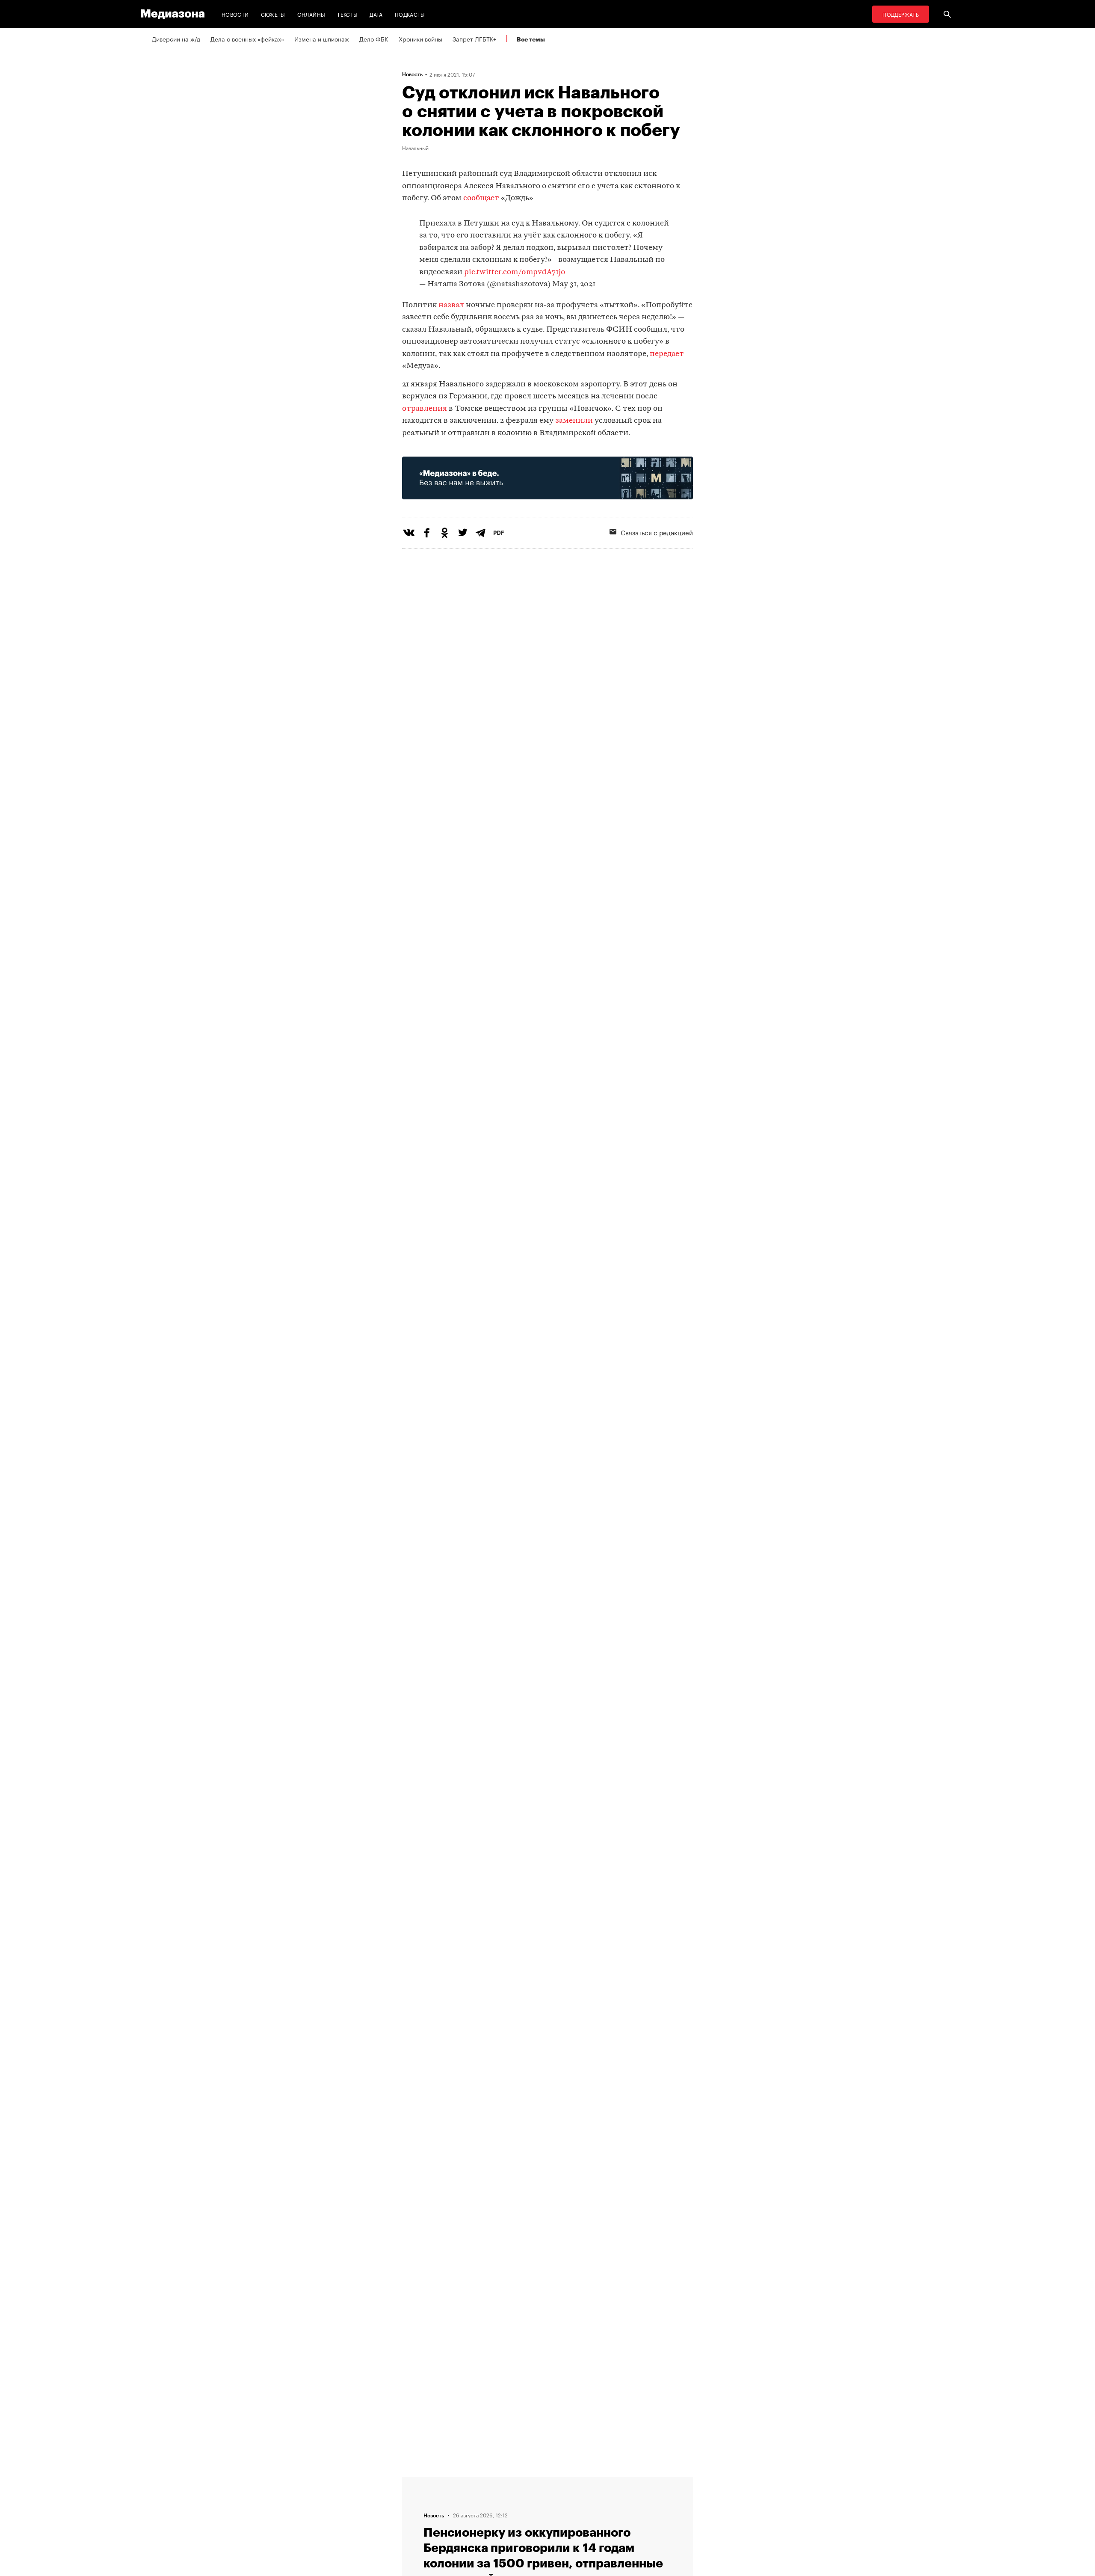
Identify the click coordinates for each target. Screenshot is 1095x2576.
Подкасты (410, 14)
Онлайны (311, 14)
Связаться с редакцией (657, 532)
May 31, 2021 (574, 284)
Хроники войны (420, 39)
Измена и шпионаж (322, 39)
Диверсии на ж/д (176, 39)
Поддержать (901, 14)
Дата (376, 14)
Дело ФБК (374, 39)
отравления (425, 409)
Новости (235, 14)
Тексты (347, 14)
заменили (574, 421)
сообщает (481, 198)
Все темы (531, 39)
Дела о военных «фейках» (247, 39)
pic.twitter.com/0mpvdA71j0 (515, 272)
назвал (451, 305)
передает (667, 354)
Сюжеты (273, 14)
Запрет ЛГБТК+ (474, 39)
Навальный (415, 148)
